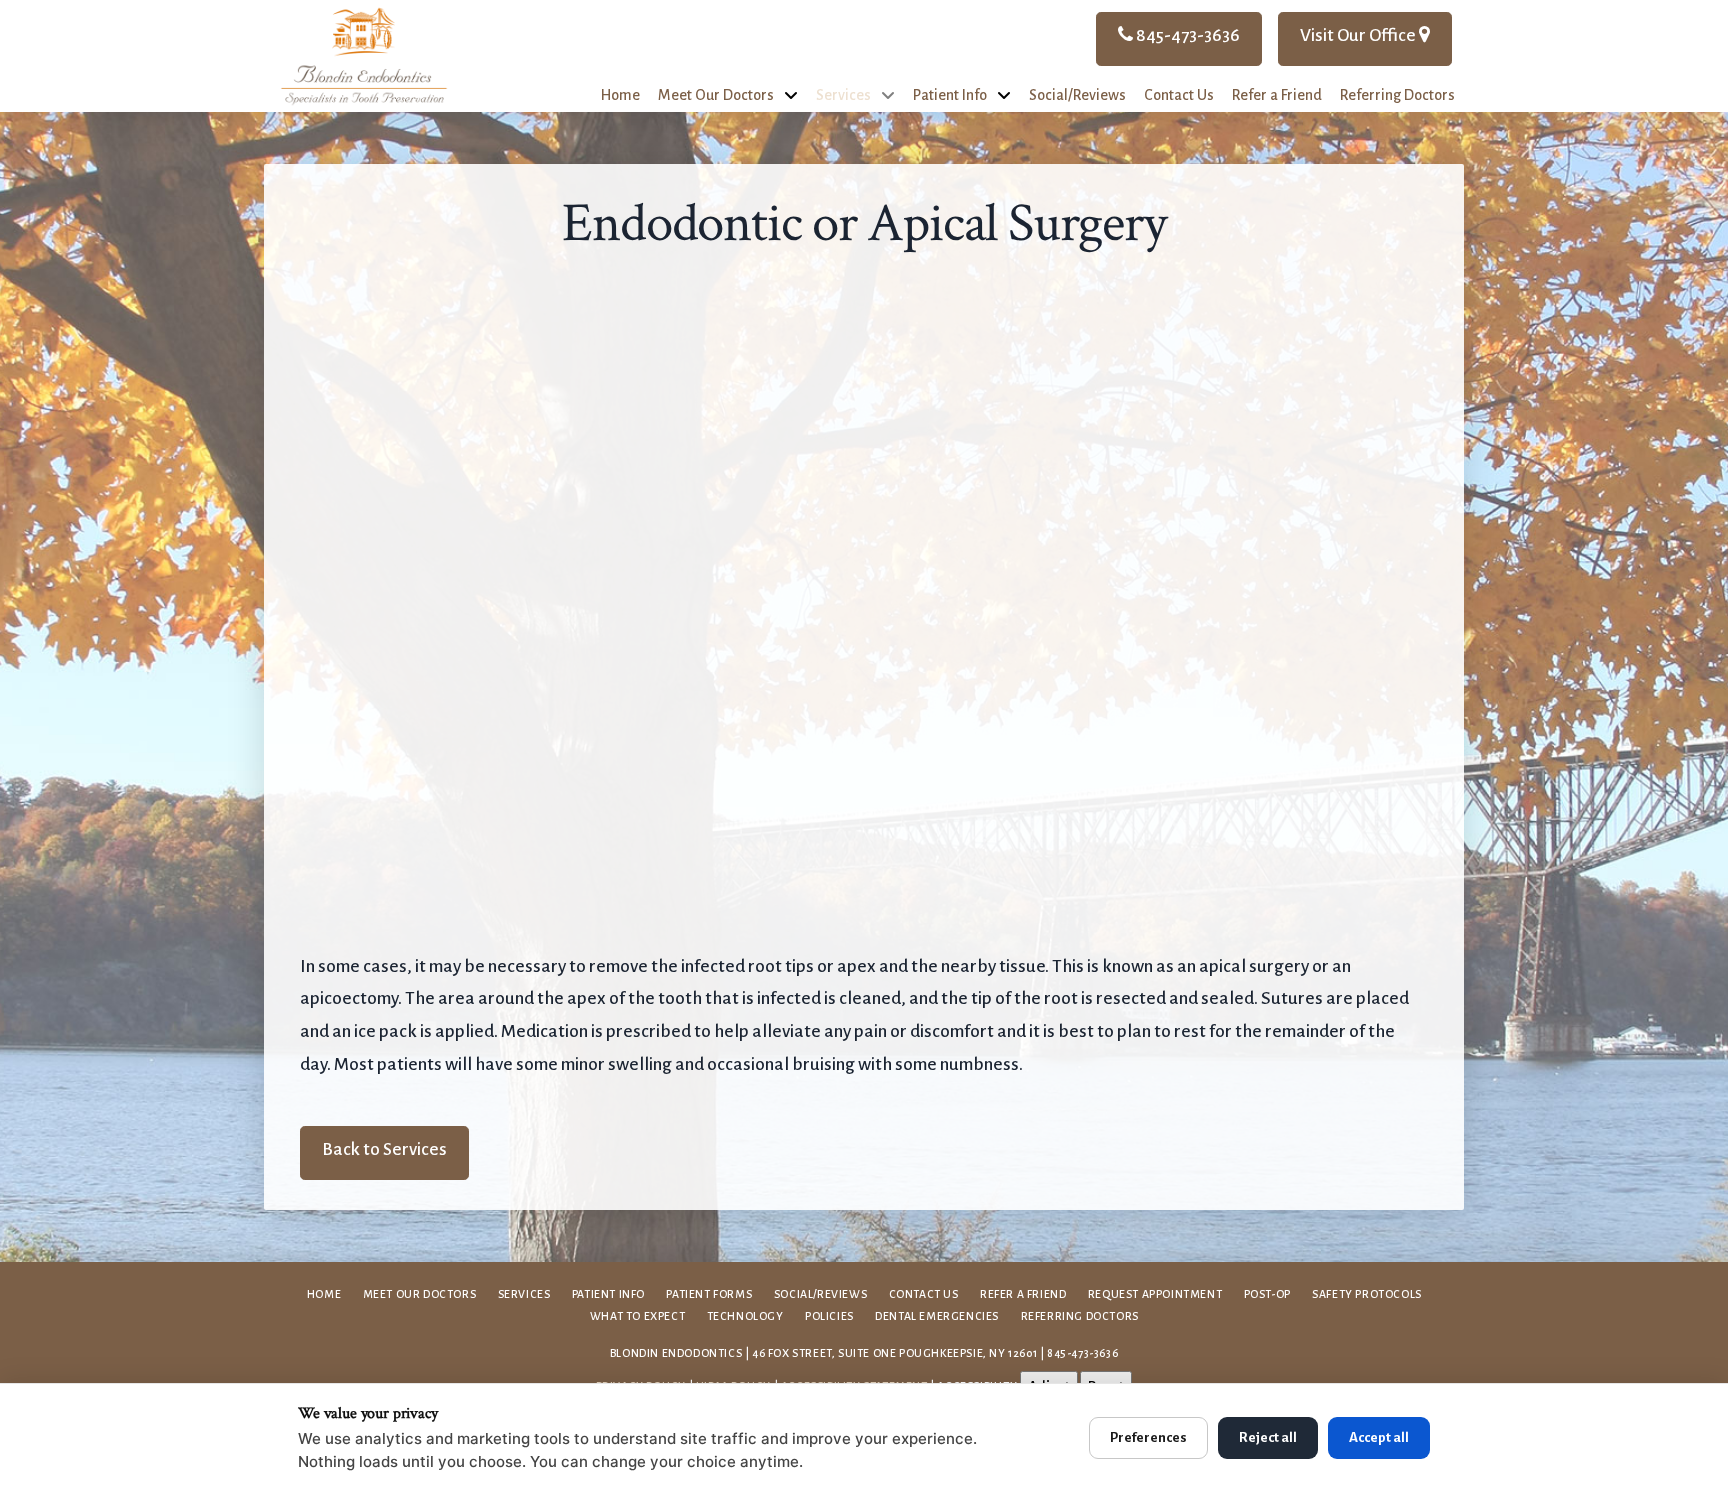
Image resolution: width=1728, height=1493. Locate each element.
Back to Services (384, 1149)
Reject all (1268, 1437)
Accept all (1379, 1437)
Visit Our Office (1359, 35)
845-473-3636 (1186, 35)
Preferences (1148, 1437)
